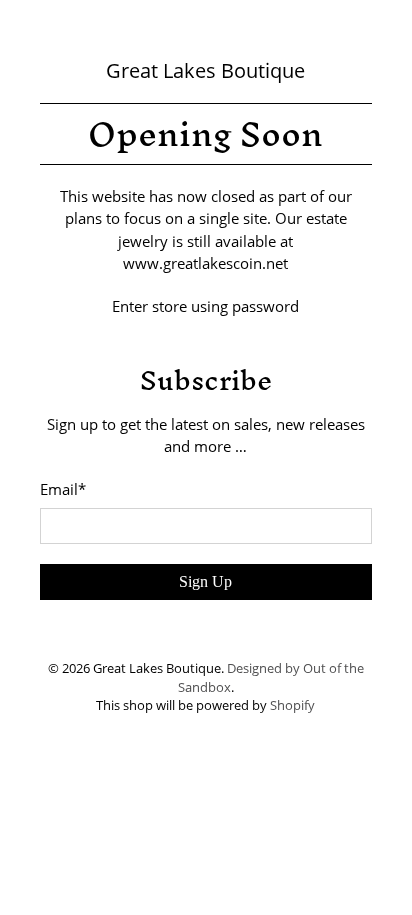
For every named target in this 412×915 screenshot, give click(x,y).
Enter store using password (205, 306)
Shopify (292, 705)
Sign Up (205, 581)
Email (63, 489)
